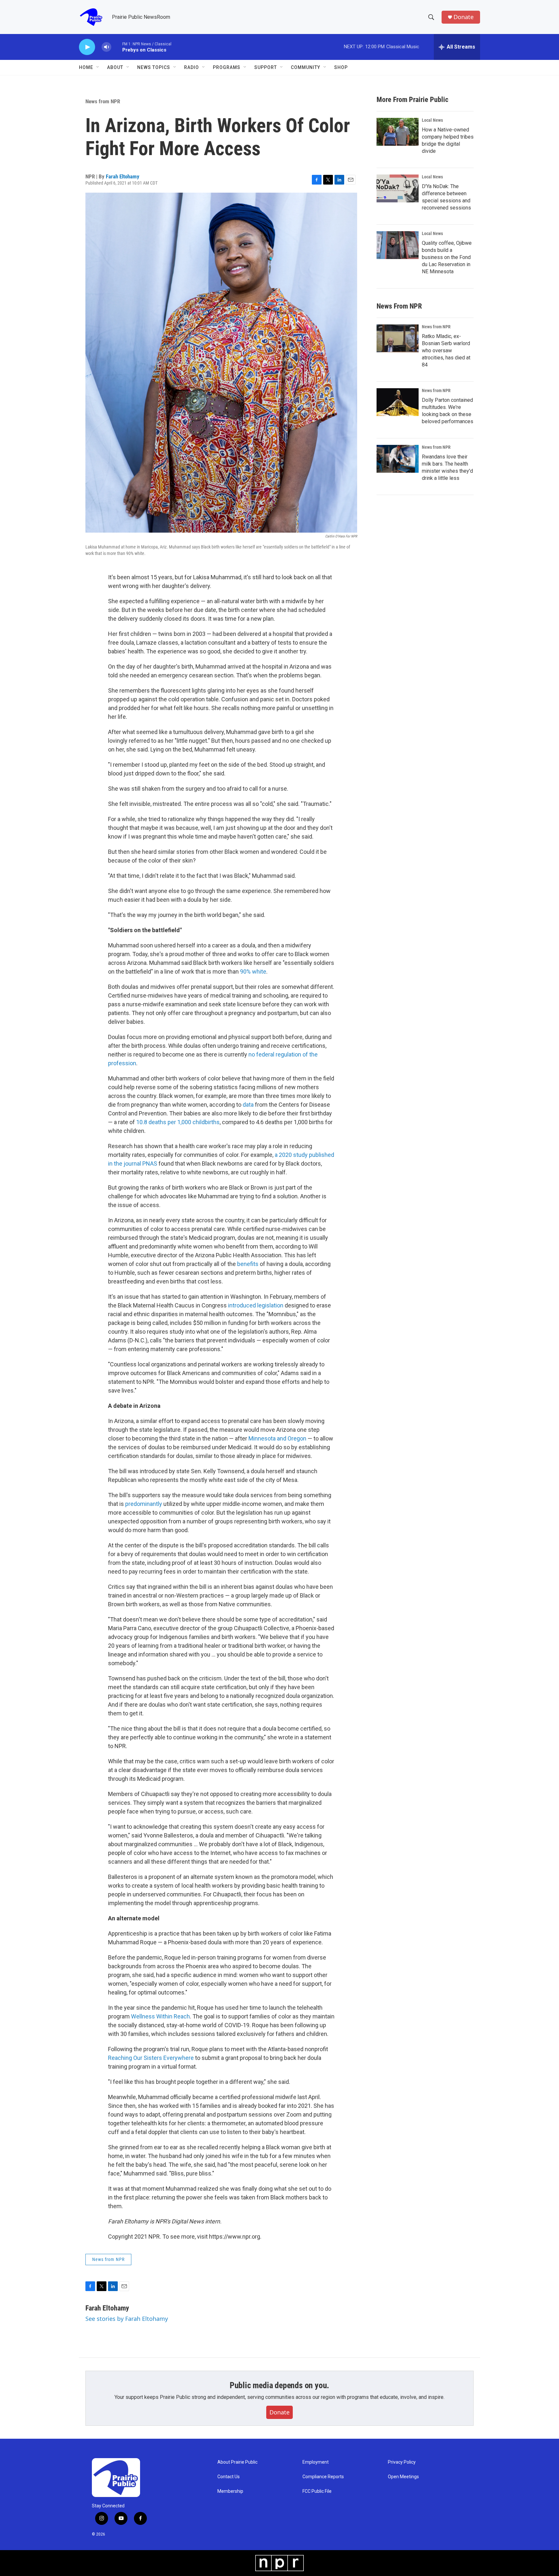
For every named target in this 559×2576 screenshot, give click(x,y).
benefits (247, 1264)
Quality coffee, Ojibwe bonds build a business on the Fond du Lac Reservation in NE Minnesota (447, 257)
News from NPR (103, 101)
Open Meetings (403, 2477)
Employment (316, 2462)
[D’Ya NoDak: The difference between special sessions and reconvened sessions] (398, 188)
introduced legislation (256, 1305)
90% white (253, 972)
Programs (227, 67)
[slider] (117, 47)
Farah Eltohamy (123, 176)
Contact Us (229, 2477)
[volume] (106, 47)
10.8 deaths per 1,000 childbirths (177, 1122)
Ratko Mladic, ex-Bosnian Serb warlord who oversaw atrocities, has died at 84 (446, 350)
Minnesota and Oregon (277, 1438)
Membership (230, 2491)
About (115, 67)
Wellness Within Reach (160, 2016)
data (248, 1105)
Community (306, 67)
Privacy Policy (402, 2462)
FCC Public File (317, 2491)
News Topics (154, 67)
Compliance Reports (323, 2477)
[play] (87, 47)
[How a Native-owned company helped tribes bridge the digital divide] (398, 132)
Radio (192, 67)
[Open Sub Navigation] (98, 67)
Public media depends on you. (279, 2385)
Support (266, 67)
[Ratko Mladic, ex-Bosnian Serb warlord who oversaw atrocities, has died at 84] (398, 338)
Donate (464, 17)
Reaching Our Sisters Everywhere (152, 2058)
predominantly (144, 1504)
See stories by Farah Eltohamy (127, 2319)
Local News (432, 120)
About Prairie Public (237, 2462)
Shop (341, 67)
